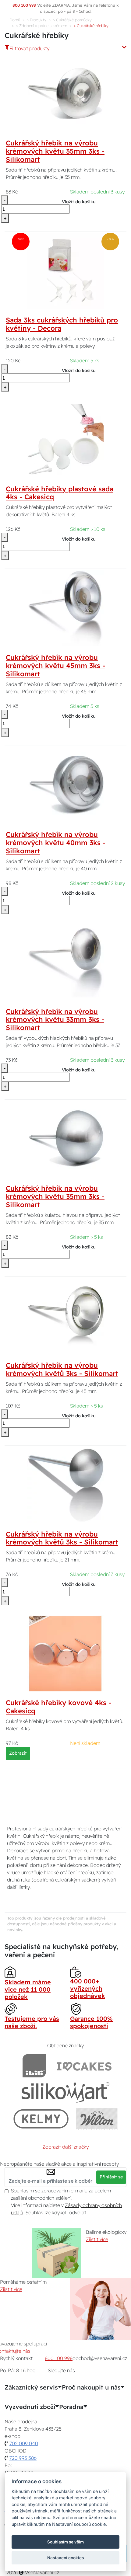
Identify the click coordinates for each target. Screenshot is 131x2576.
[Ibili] (34, 2066)
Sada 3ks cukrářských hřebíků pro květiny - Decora (62, 324)
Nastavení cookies (65, 2558)
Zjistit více (97, 2239)
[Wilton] (97, 2119)
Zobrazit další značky (65, 2147)
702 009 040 (24, 2443)
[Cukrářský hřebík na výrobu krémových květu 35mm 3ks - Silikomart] (65, 93)
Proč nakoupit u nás (91, 2387)
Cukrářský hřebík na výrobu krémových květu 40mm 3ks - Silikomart (56, 843)
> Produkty (37, 20)
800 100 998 (59, 2358)
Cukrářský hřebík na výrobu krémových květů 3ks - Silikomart (62, 1369)
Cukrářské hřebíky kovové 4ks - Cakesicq (58, 1707)
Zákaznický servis (31, 2387)
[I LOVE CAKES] (84, 2066)
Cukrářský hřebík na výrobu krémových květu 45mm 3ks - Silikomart (55, 666)
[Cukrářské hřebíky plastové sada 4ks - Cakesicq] (65, 439)
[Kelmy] (41, 2119)
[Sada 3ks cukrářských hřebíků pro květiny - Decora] (65, 270)
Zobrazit (18, 1753)
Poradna (71, 2407)
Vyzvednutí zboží (30, 2407)
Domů (15, 20)
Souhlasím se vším (65, 2542)
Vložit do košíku (79, 202)
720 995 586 (23, 2458)
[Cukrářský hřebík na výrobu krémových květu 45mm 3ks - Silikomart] (65, 607)
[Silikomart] (66, 2092)
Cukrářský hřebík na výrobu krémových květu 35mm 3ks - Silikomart (55, 151)
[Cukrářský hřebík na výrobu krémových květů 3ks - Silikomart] (65, 1315)
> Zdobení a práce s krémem (42, 26)
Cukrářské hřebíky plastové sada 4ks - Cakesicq (60, 493)
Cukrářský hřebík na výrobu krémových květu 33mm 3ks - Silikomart (55, 1020)
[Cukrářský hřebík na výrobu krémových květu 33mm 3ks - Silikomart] (65, 962)
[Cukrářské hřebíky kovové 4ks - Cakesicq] (65, 1653)
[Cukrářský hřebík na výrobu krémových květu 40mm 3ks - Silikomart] (65, 785)
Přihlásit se (111, 2177)
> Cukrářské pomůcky (72, 20)
